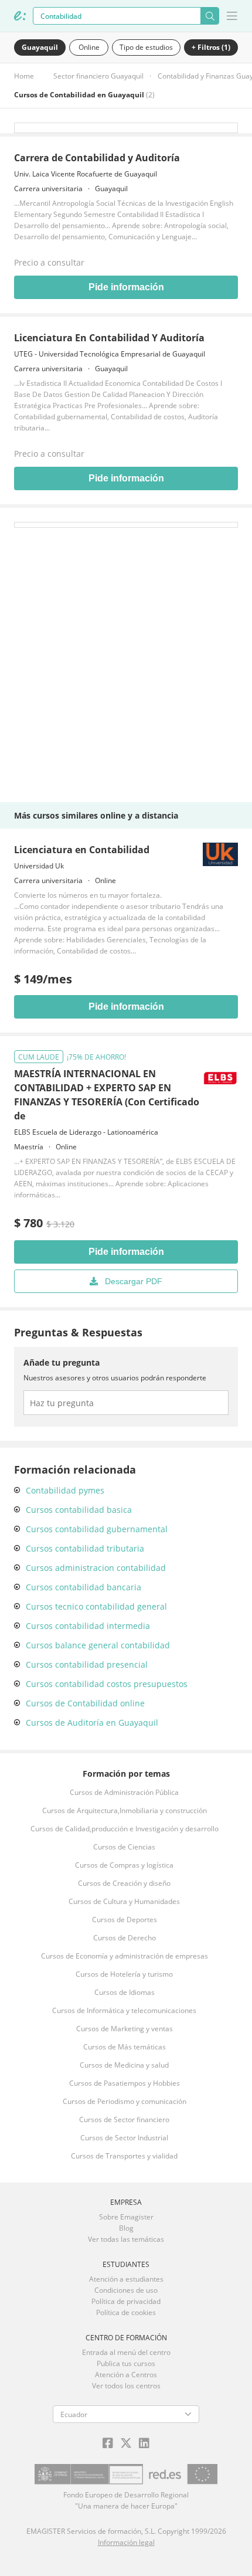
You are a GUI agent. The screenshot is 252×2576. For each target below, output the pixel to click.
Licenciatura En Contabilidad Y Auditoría (109, 338)
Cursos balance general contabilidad (98, 1645)
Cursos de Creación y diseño (124, 1883)
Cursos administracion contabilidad (96, 1568)
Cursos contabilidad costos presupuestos (107, 1684)
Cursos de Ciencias (124, 1847)
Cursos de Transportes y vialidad (124, 2156)
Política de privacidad (126, 2301)
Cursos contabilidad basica (79, 1510)
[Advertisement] (126, 654)
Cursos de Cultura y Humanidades (124, 1901)
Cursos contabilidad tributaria (85, 1548)
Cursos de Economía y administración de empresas (125, 1956)
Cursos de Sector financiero (124, 2119)
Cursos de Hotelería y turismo (124, 1974)
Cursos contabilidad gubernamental (97, 1529)
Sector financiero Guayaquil (98, 76)
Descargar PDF (134, 1281)
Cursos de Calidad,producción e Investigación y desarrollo (125, 1829)
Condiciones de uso (126, 2290)
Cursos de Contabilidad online (85, 1703)
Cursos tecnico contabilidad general (96, 1606)
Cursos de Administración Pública (124, 1792)
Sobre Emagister (126, 2217)
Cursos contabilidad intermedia (88, 1626)
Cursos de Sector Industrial (124, 2138)
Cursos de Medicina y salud (124, 2065)
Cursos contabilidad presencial (87, 1664)
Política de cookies (126, 2312)
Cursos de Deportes (125, 1920)
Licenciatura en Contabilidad (82, 850)
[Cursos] (20, 16)
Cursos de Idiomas (125, 1992)
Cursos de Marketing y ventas (125, 2029)
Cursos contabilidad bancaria (84, 1587)
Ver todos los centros (126, 2386)
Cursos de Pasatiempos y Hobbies (125, 2083)
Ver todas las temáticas (126, 2239)
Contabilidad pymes (65, 1490)
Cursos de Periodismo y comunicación (125, 2101)
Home (24, 76)
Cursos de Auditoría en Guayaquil (92, 1723)
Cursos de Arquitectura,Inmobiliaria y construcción (125, 1810)
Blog (126, 2228)
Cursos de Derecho (125, 1938)
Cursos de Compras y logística (124, 1865)
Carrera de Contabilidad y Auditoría (97, 158)
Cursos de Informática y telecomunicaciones (124, 2010)
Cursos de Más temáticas (125, 2047)
